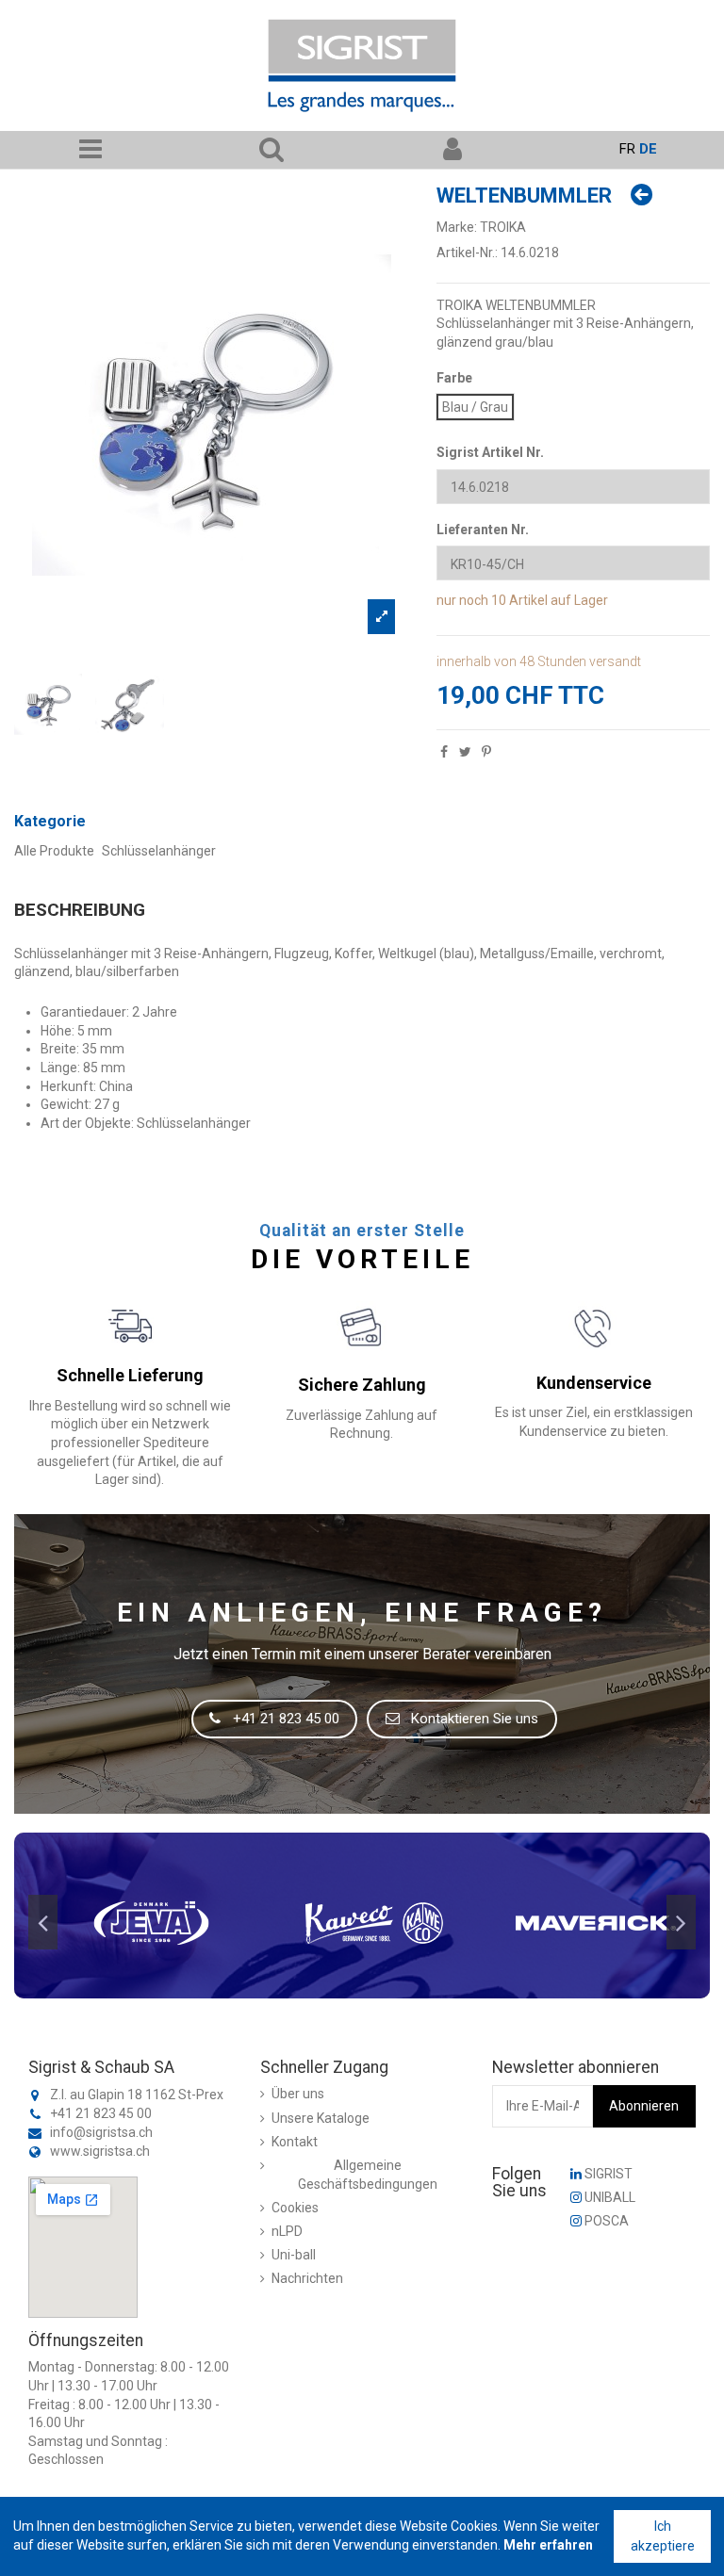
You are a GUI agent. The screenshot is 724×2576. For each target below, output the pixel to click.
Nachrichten (307, 2278)
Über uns (298, 2094)
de (648, 149)
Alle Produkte (54, 851)
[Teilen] (444, 752)
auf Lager (579, 600)
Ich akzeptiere (663, 2536)
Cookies (295, 2208)
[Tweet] (465, 752)
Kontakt (295, 2142)
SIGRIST (607, 2174)
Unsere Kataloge (321, 2118)
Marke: (457, 227)
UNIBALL (609, 2197)
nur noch (462, 600)
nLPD (287, 2231)
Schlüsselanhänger (159, 851)
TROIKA (503, 227)
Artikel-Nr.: (467, 253)
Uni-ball (294, 2255)
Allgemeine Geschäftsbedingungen (368, 2175)
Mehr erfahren (548, 2545)
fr (627, 149)
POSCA (605, 2221)
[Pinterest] (486, 752)
